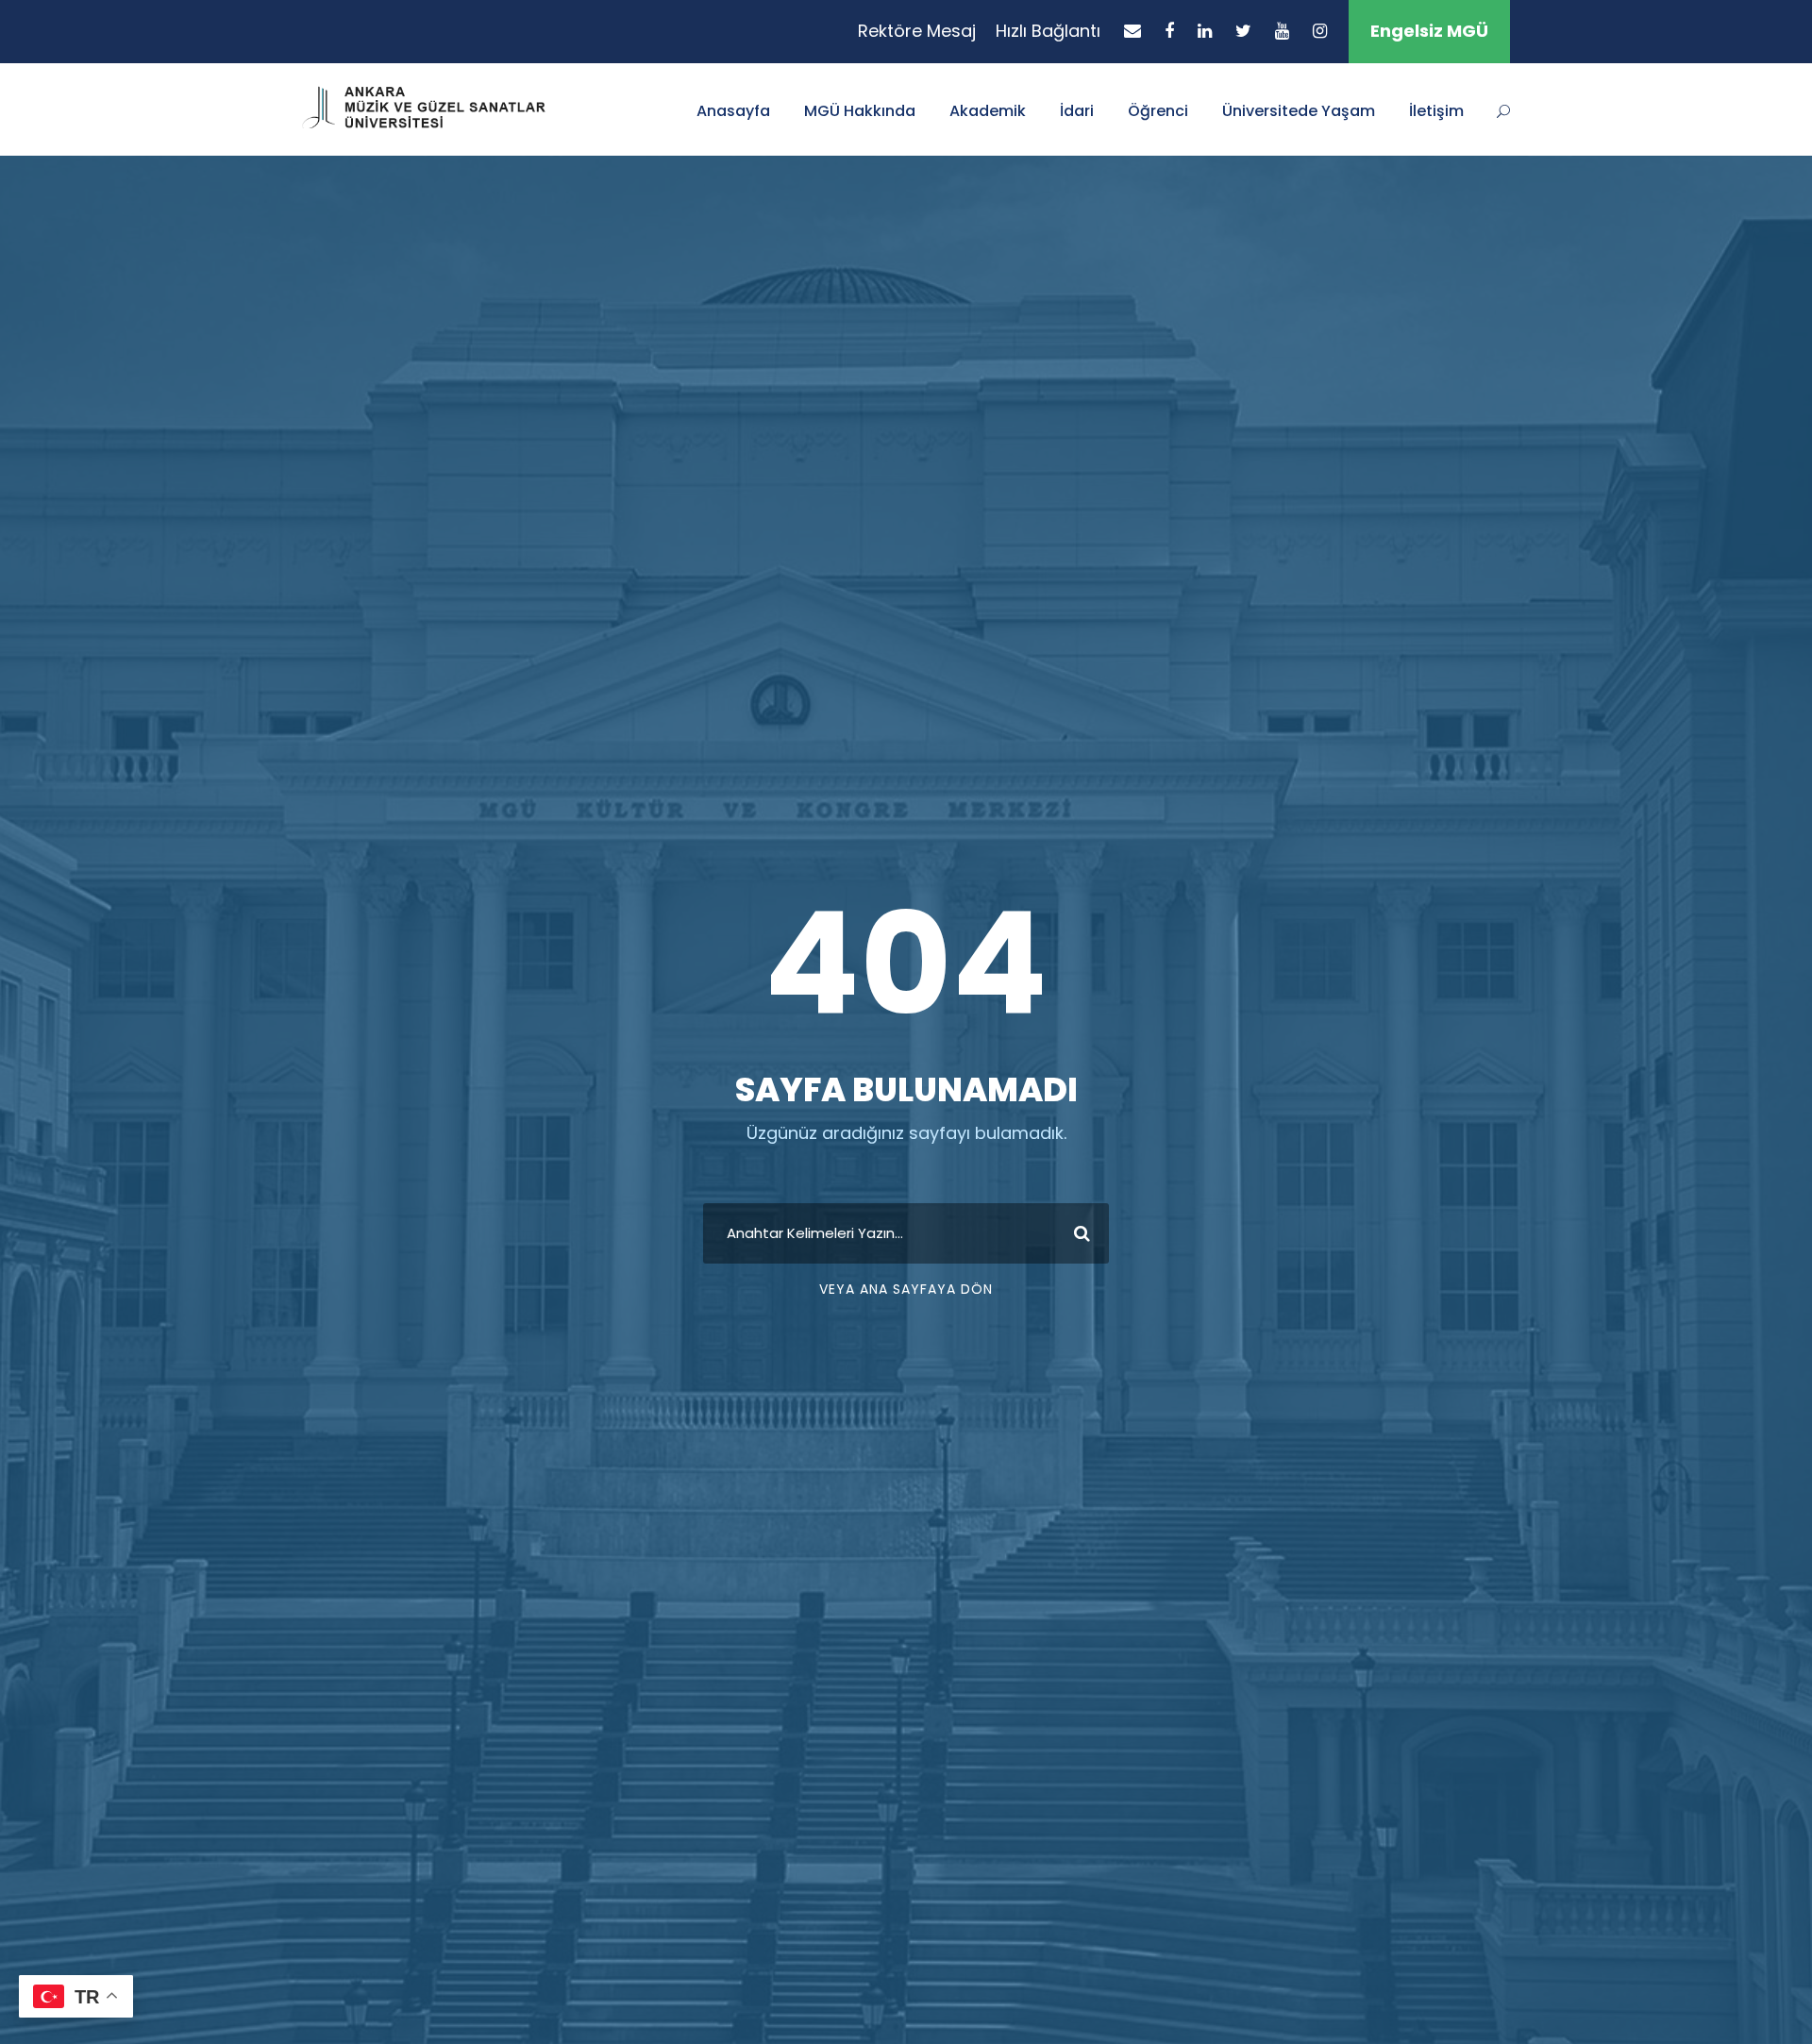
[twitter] (1243, 31)
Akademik (988, 111)
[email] (1132, 31)
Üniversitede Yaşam (1299, 111)
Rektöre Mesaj (917, 31)
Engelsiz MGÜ (1429, 31)
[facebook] (1169, 31)
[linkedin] (1205, 31)
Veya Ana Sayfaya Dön (906, 1289)
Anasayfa (733, 111)
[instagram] (1320, 31)
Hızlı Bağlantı (1048, 31)
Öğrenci (1158, 111)
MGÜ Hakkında (860, 111)
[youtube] (1282, 31)
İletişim (1436, 111)
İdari (1077, 111)
